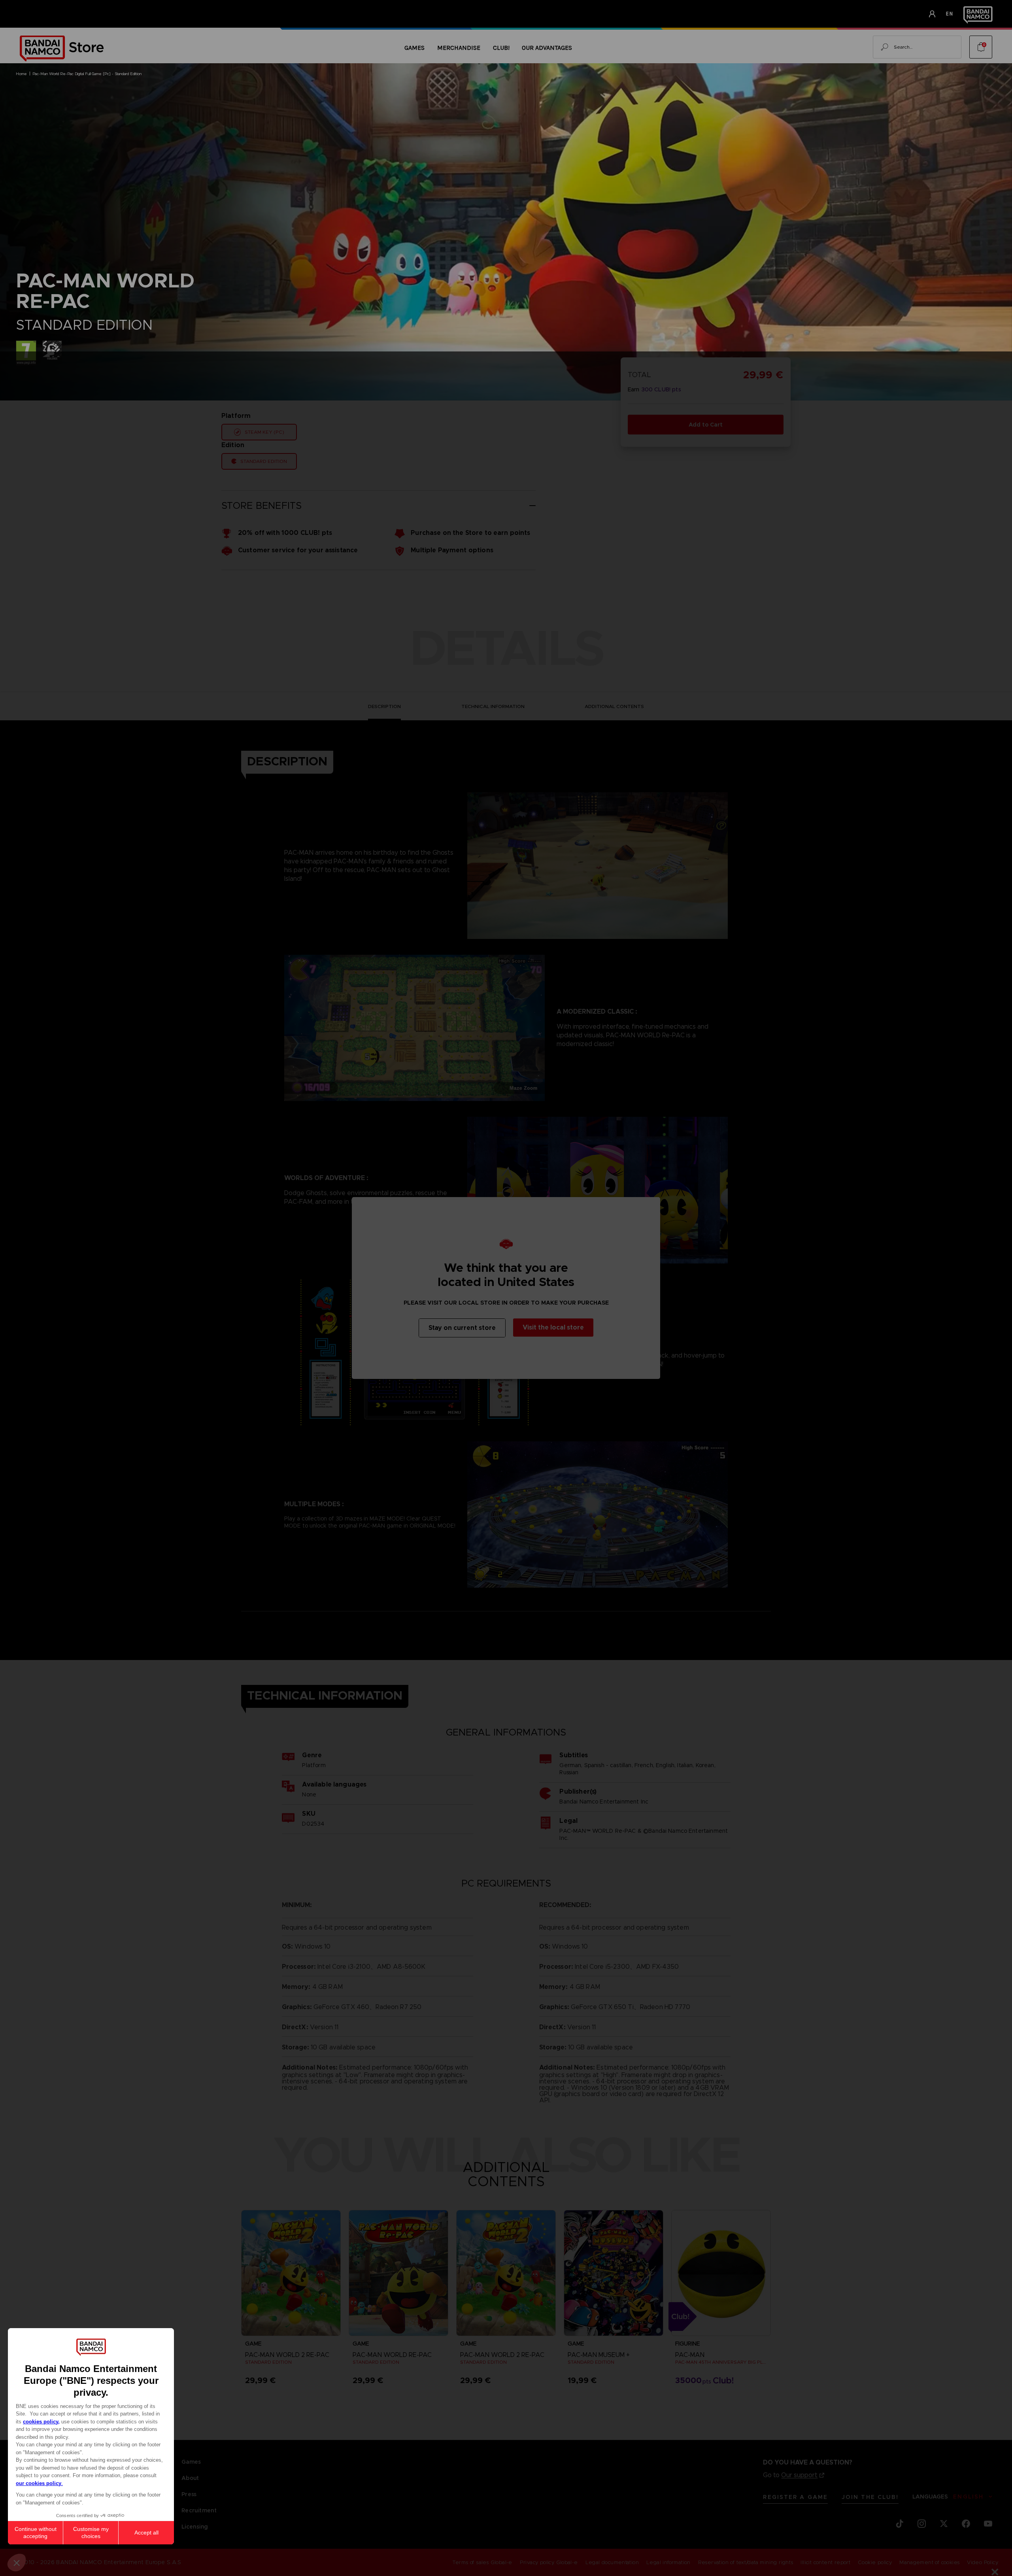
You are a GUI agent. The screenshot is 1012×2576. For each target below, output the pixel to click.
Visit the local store (553, 1327)
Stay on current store (462, 1328)
